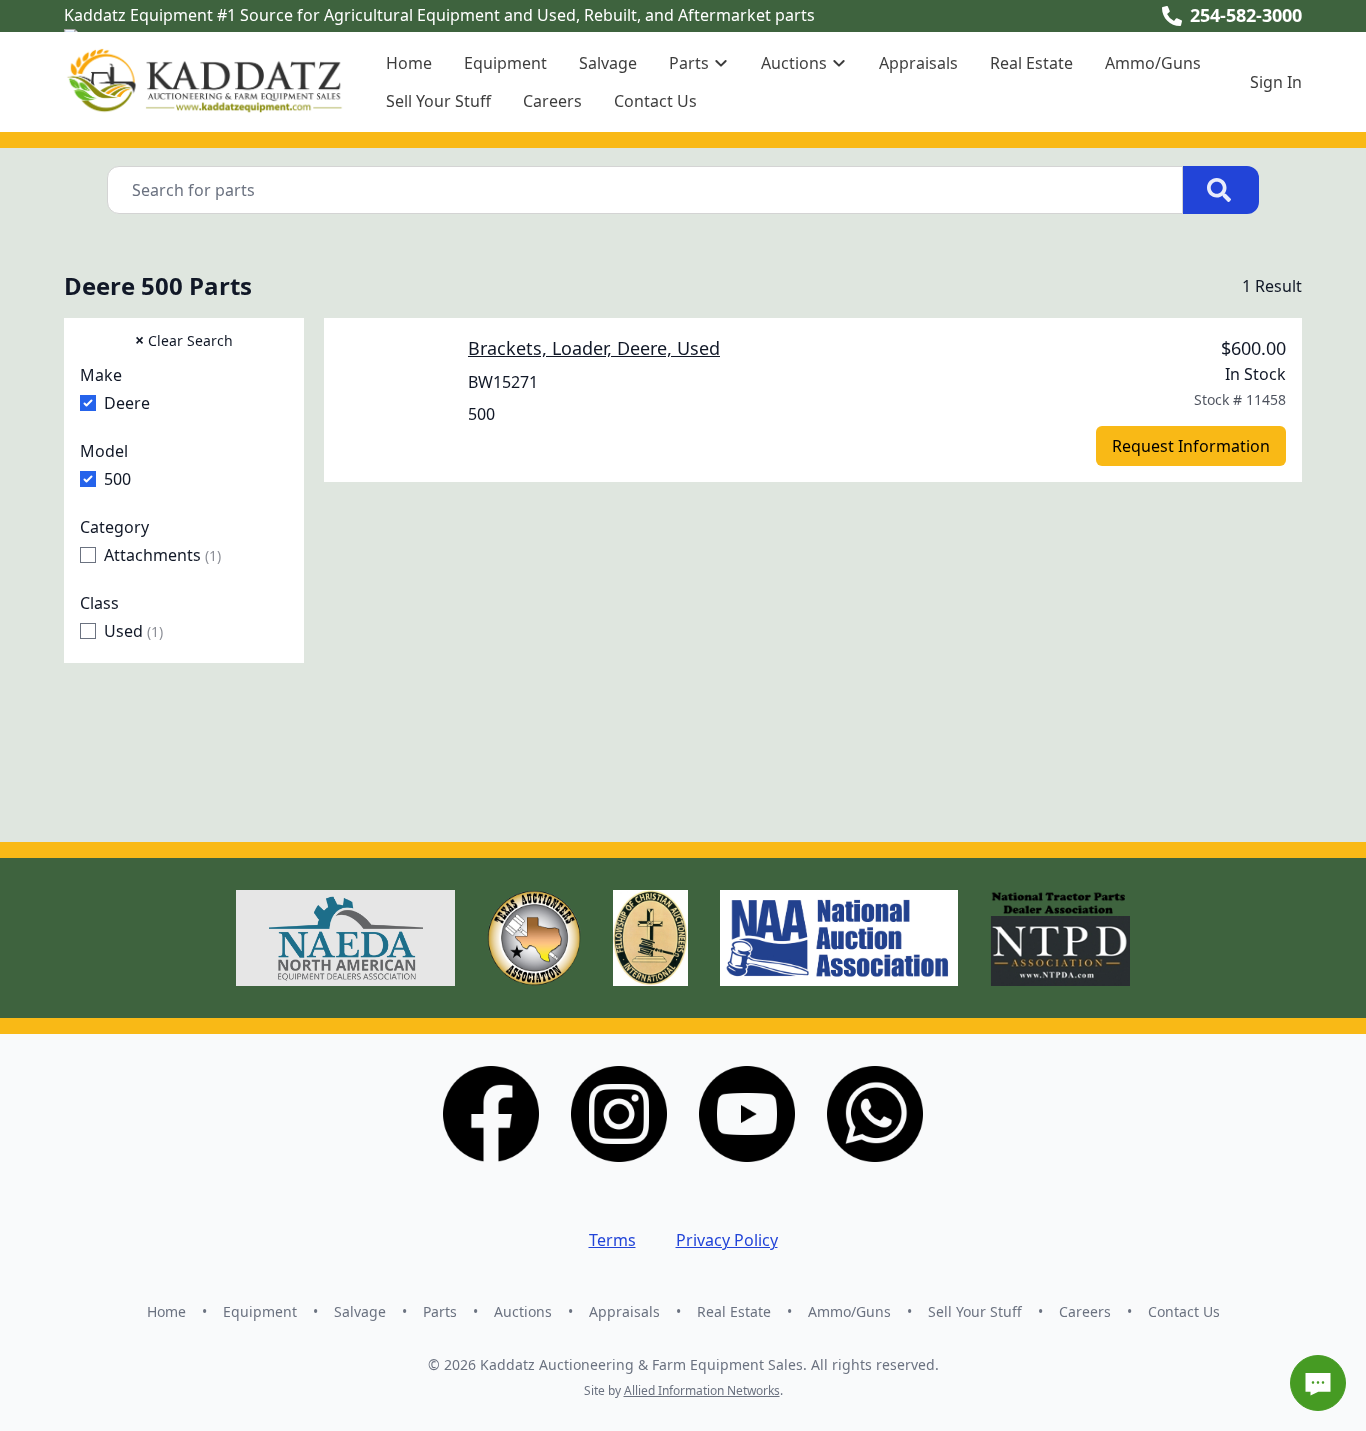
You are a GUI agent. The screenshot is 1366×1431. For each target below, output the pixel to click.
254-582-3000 (1246, 15)
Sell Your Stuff (438, 101)
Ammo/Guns (1153, 63)
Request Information (1191, 446)
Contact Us (655, 101)
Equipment (505, 63)
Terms (612, 1240)
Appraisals (918, 63)
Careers (552, 101)
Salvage (608, 63)
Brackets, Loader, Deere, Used (594, 348)
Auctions (523, 1311)
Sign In (1276, 82)
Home (409, 63)
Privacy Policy (727, 1240)
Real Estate (1031, 63)
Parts (440, 1311)
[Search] (1221, 190)
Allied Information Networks (702, 1390)
